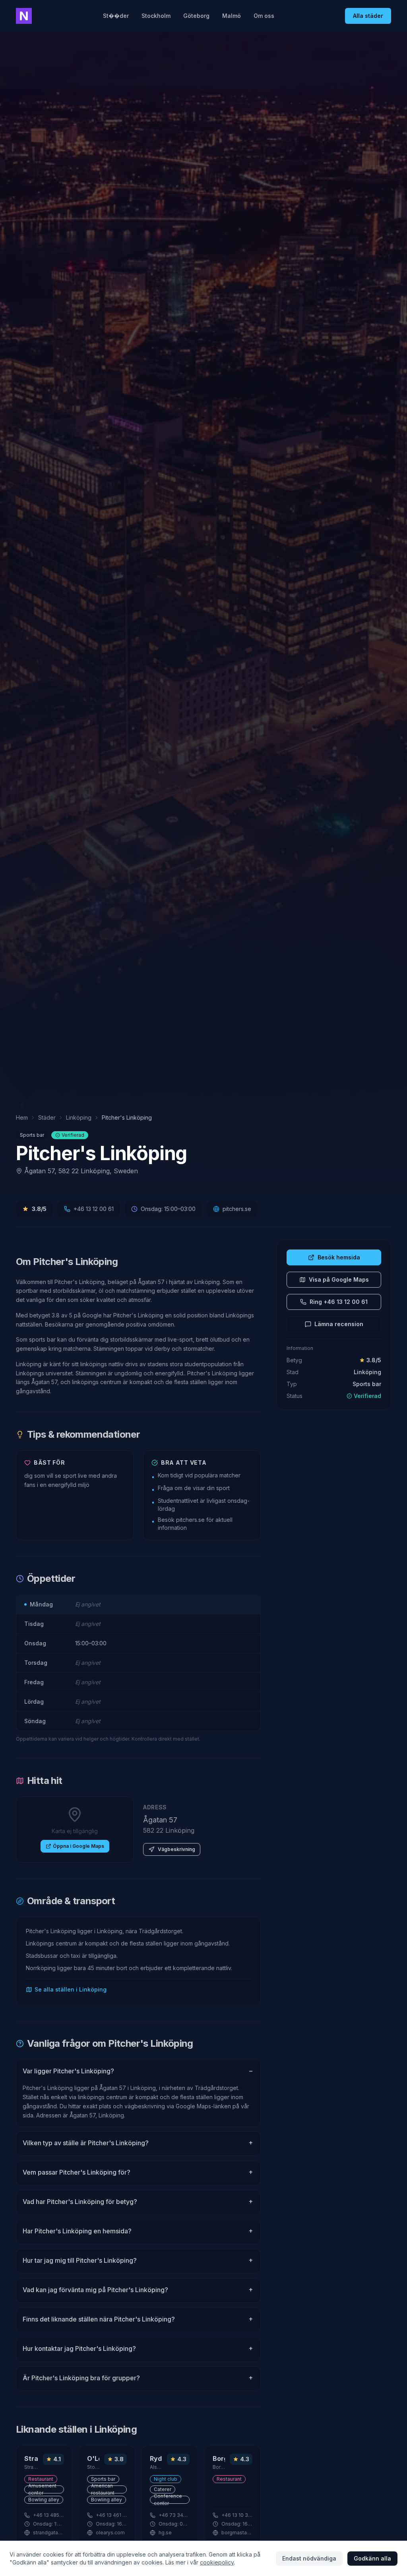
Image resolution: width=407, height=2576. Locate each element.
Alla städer (368, 16)
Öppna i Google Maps (78, 1846)
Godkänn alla (372, 2558)
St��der (116, 16)
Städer (47, 1117)
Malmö (232, 16)
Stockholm (156, 16)
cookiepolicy (217, 2562)
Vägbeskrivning (176, 1849)
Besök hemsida (339, 1257)
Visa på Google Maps (339, 1279)
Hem (22, 1117)
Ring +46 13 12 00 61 (339, 1302)
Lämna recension (339, 1324)
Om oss (264, 16)
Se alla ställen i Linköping (71, 1989)
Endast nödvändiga (309, 2558)
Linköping (79, 1117)
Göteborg (196, 16)
